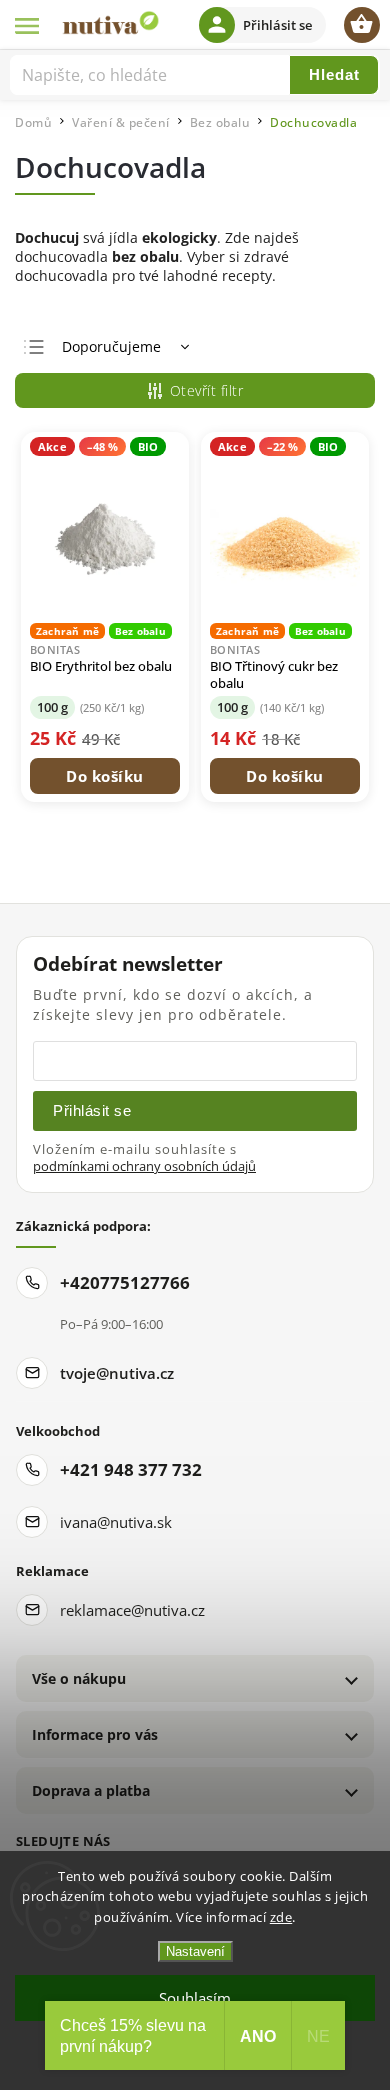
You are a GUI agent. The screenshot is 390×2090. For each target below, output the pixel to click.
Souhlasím (195, 1998)
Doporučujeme (111, 346)
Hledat (334, 74)
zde (281, 1917)
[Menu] (28, 25)
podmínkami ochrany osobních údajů (144, 1166)
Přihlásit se (92, 1110)
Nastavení (195, 1951)
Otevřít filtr (207, 390)
